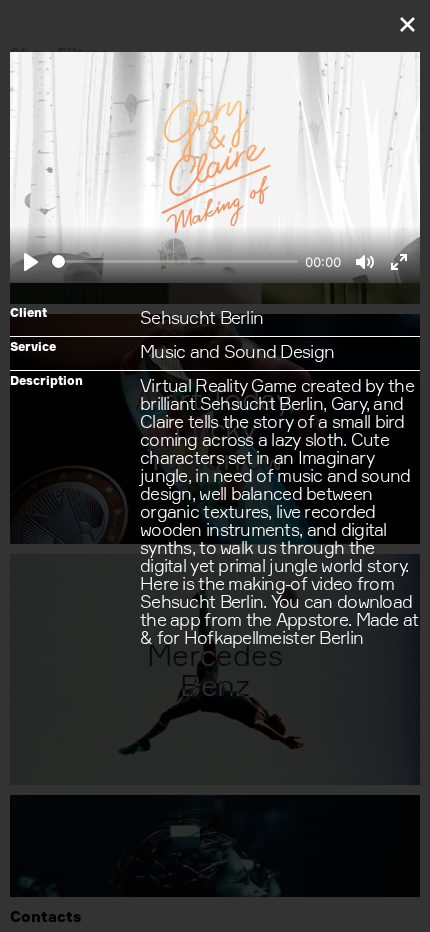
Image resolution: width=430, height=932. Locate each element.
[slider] (175, 261)
